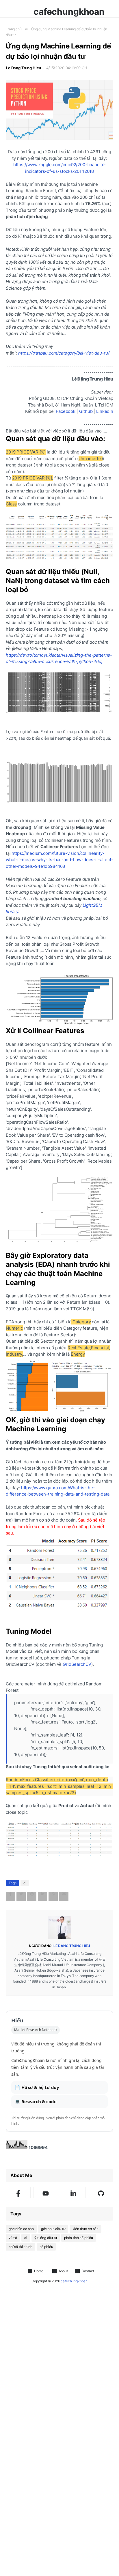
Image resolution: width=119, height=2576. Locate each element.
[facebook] (18, 2193)
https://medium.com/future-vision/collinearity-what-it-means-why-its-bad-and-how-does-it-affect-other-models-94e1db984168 (59, 860)
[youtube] (46, 2193)
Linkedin (105, 411)
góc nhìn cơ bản (21, 2229)
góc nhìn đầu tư (53, 2229)
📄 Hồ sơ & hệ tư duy (37, 2087)
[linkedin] (73, 2193)
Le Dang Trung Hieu (24, 68)
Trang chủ (14, 29)
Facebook (66, 411)
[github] (101, 2193)
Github (86, 411)
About (63, 2271)
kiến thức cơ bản (86, 2229)
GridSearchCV (77, 1664)
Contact (88, 2271)
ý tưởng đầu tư (46, 2238)
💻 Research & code (36, 2101)
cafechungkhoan (69, 12)
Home (39, 2271)
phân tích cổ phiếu (79, 2238)
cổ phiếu (46, 2247)
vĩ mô (13, 2238)
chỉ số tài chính (21, 2247)
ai (27, 29)
